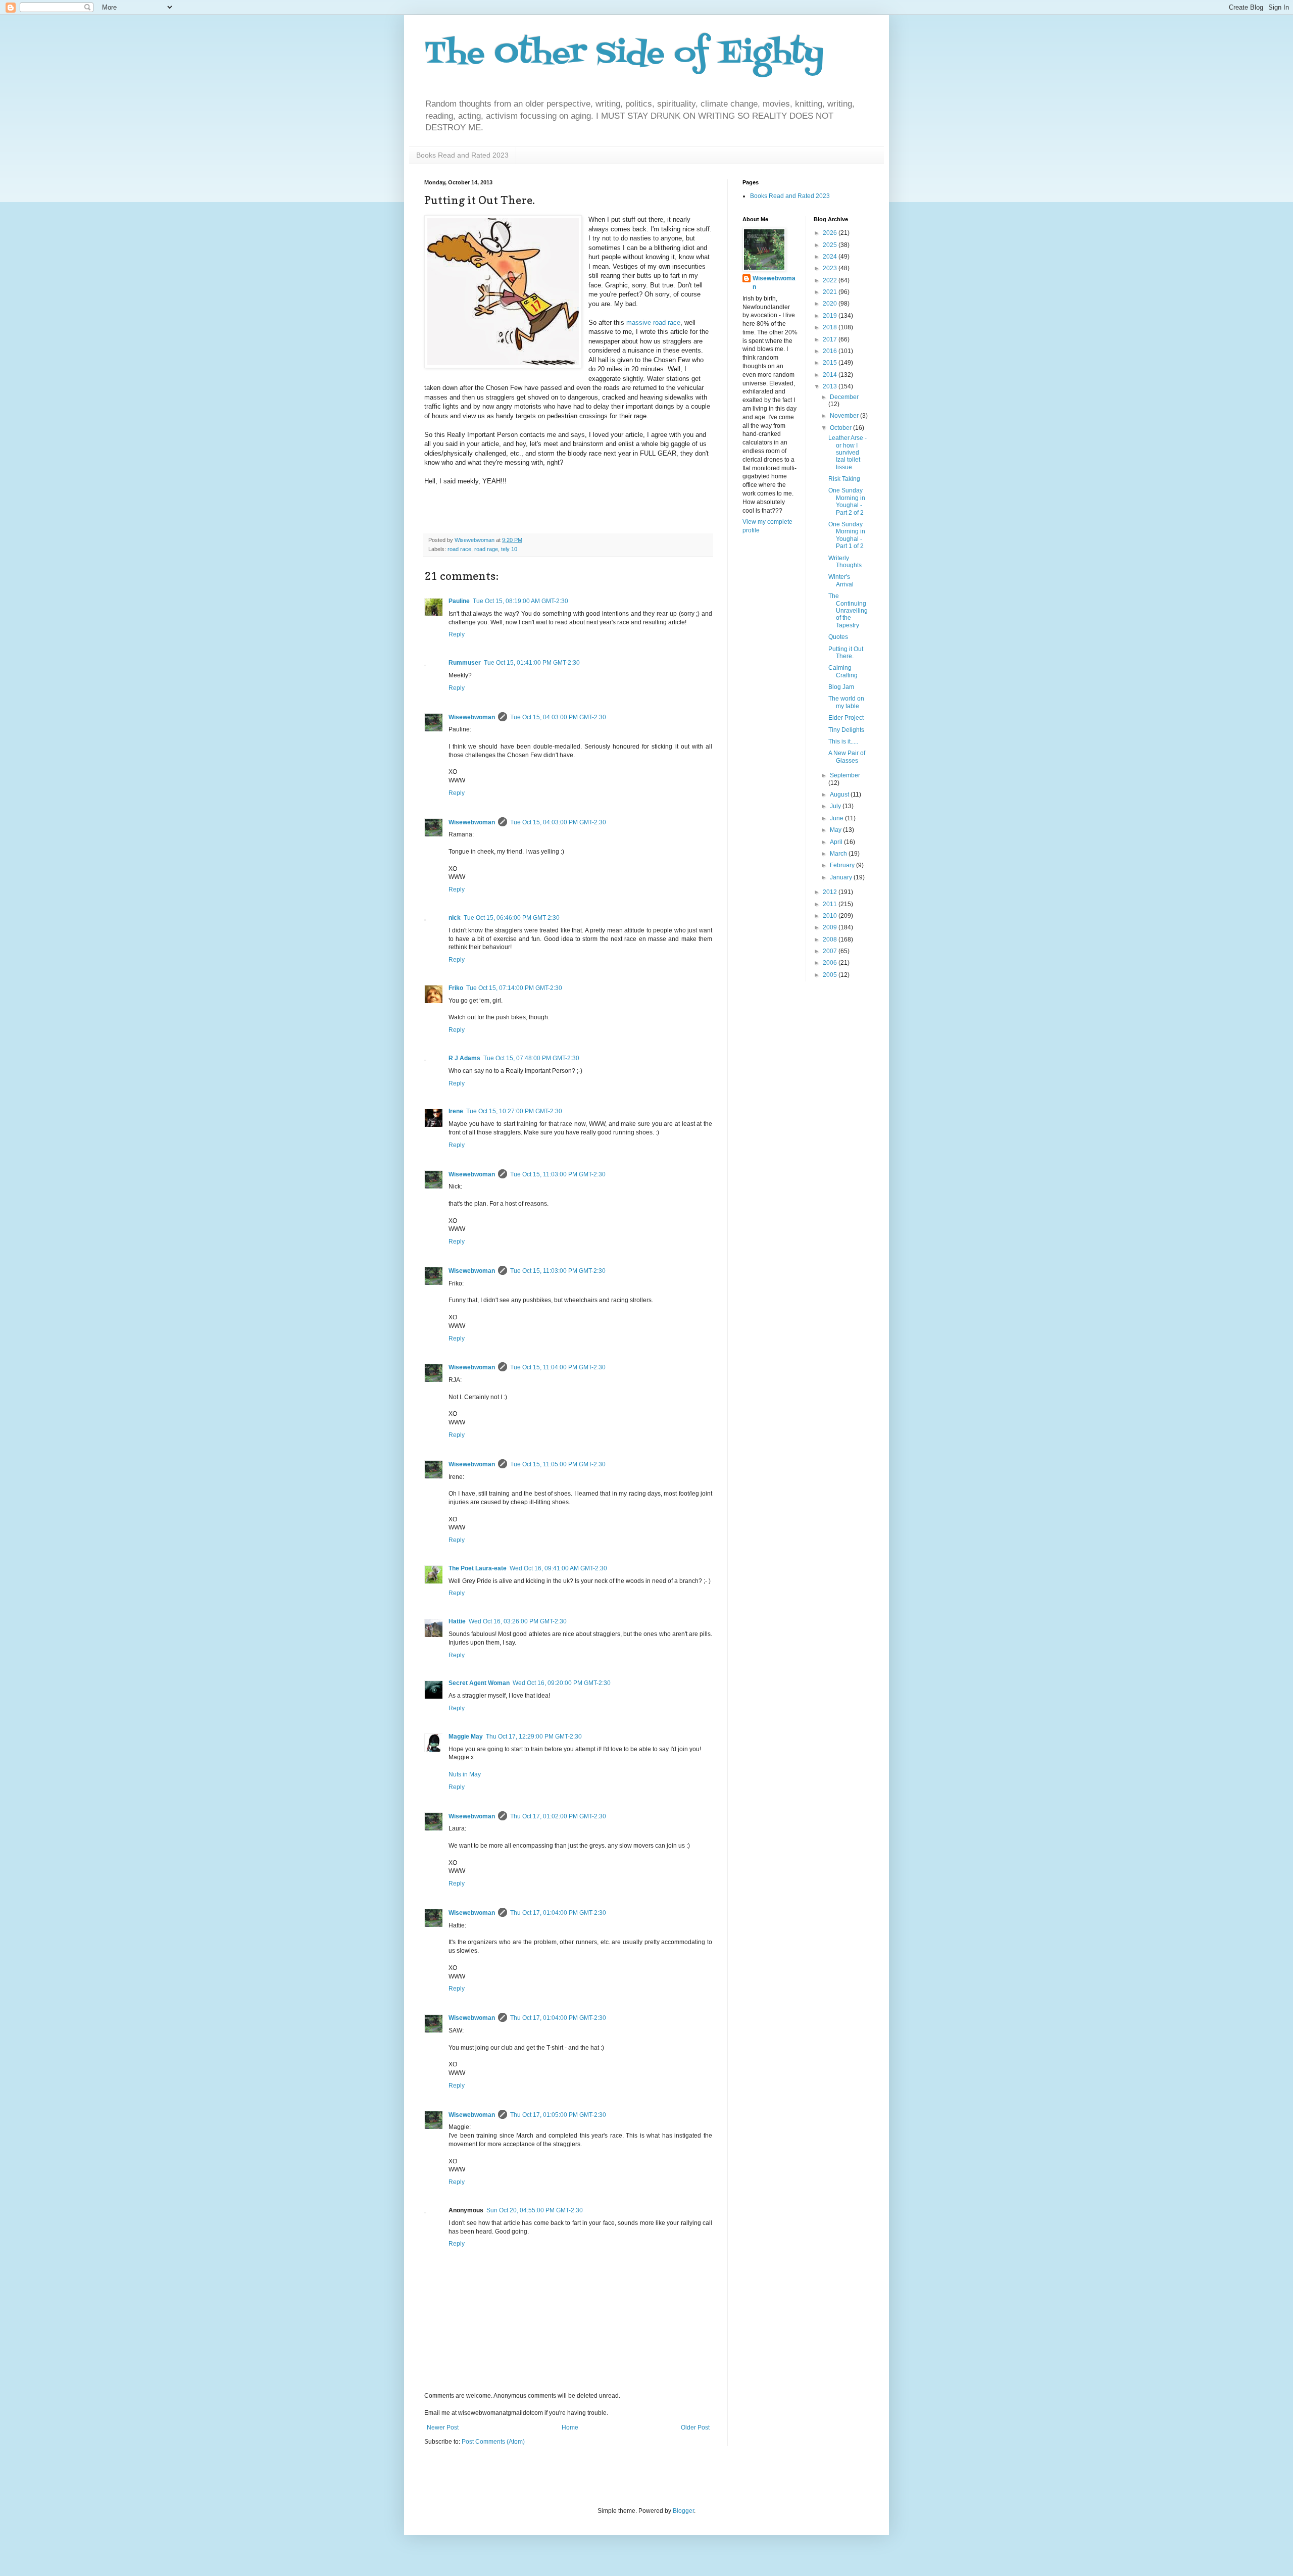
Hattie (457, 1621)
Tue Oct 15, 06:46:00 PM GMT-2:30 (512, 918)
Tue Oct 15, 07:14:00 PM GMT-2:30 (514, 988)
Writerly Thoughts (845, 562)
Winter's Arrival (841, 580)
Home (570, 2428)
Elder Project (846, 718)
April (837, 842)
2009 (831, 927)
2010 (831, 916)
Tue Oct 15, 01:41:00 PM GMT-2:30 (532, 663)
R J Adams (464, 1058)
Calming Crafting (843, 671)
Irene (456, 1111)
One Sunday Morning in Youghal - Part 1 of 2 (847, 535)
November (845, 416)
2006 (831, 963)
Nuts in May (465, 1774)
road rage (486, 549)
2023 (831, 268)
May (836, 830)
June (837, 818)
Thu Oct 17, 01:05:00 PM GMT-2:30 (558, 2115)
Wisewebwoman (472, 717)
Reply (457, 634)
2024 (831, 257)
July (836, 806)
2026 (831, 233)
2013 (831, 386)
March (839, 854)
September (845, 775)
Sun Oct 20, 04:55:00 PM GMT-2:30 (535, 2210)
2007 (831, 951)
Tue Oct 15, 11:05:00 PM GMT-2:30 (558, 1464)
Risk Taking (844, 479)
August (840, 795)
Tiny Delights (846, 730)
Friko (456, 988)
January (842, 877)
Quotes (838, 637)
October (841, 428)
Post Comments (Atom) (493, 2442)
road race (459, 549)
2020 (831, 304)
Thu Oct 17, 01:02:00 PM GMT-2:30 (558, 1816)
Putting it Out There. (846, 653)
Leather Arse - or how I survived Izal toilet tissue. (848, 453)
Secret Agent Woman (479, 1683)
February (843, 865)
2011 (831, 904)
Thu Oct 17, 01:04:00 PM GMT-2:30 (558, 1913)
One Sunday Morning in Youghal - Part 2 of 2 (847, 501)
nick (455, 918)
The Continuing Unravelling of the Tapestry (848, 611)
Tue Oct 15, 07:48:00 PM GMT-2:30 (531, 1058)
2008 (831, 939)
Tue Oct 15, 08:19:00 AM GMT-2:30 (520, 601)
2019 (831, 316)
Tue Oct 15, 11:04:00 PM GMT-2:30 (558, 1367)
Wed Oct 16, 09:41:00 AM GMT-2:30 (558, 1568)
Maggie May (466, 1737)
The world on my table (846, 702)
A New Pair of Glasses (847, 757)
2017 (831, 339)
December (844, 397)
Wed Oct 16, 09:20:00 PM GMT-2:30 (562, 1683)
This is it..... (843, 741)
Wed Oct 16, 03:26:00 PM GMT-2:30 (518, 1621)
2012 (831, 892)
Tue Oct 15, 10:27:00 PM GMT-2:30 (514, 1111)
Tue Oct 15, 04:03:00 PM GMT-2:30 (558, 717)
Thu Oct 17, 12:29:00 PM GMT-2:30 (534, 1737)
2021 (831, 292)
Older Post (695, 2428)
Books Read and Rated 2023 (462, 155)
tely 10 (509, 549)
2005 (831, 975)
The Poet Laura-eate (478, 1568)
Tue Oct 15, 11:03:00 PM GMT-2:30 (558, 1174)
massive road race (653, 323)
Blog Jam (841, 687)
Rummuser (465, 663)
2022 (831, 280)
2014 (831, 375)
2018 (831, 327)
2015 (831, 363)
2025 (831, 245)
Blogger (683, 2511)
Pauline (459, 601)
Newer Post (443, 2428)
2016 (831, 351)
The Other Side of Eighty (624, 54)
